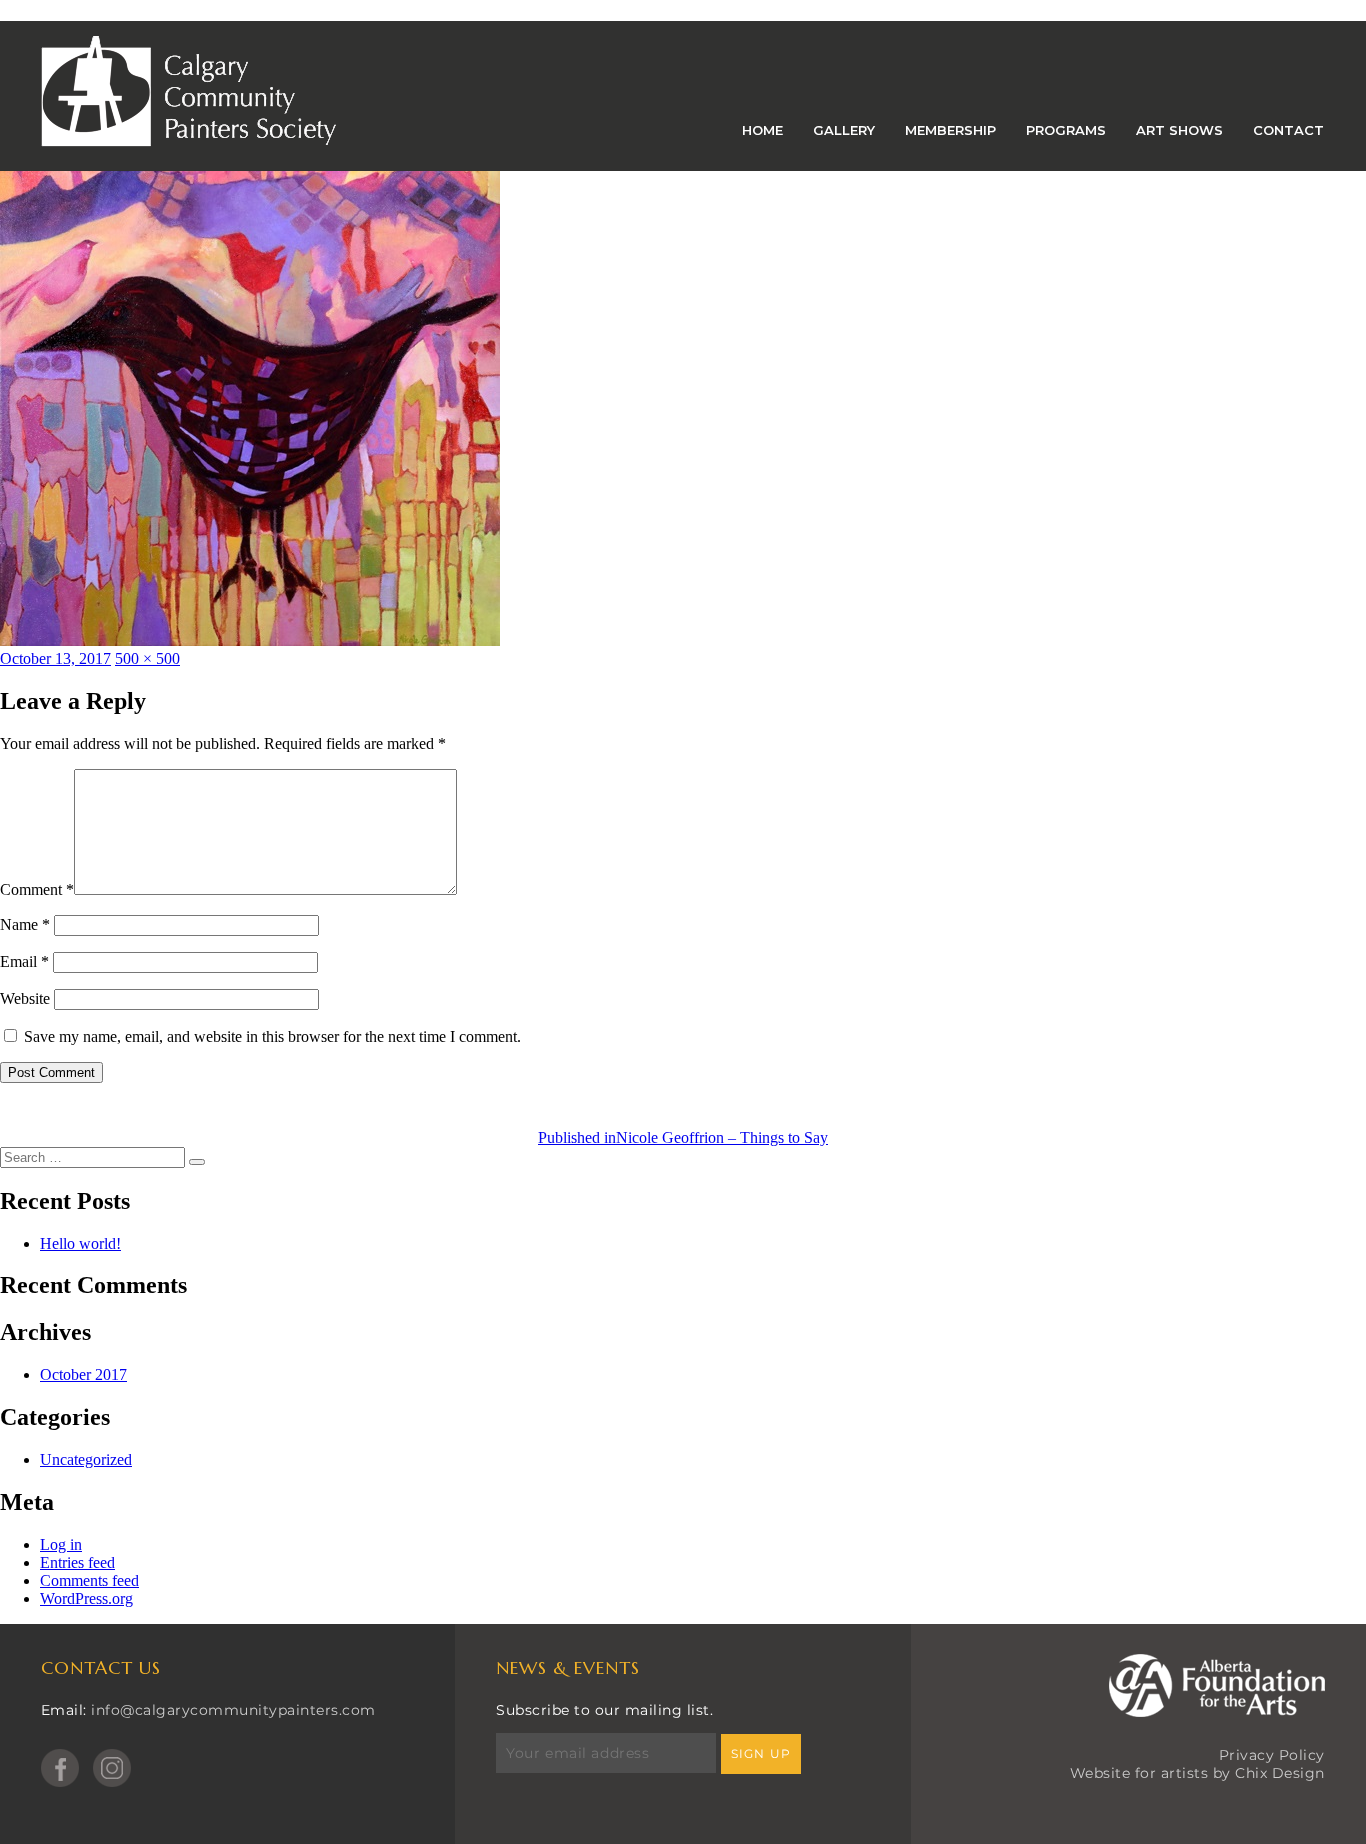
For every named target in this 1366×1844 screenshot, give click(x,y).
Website (25, 998)
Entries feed (77, 1562)
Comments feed (89, 1580)
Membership (950, 130)
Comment (37, 889)
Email (24, 961)
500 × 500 (147, 658)
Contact (1288, 130)
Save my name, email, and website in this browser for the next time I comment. (272, 1036)
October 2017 (83, 1374)
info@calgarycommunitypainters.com (233, 1710)
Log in (61, 1544)
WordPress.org (86, 1598)
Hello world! (80, 1243)
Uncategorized (86, 1459)
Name (25, 924)
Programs (1066, 130)
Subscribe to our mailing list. (604, 1710)
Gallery (844, 130)
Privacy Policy (1272, 1755)
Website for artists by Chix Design (1197, 1773)
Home (762, 130)
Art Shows (1179, 130)
